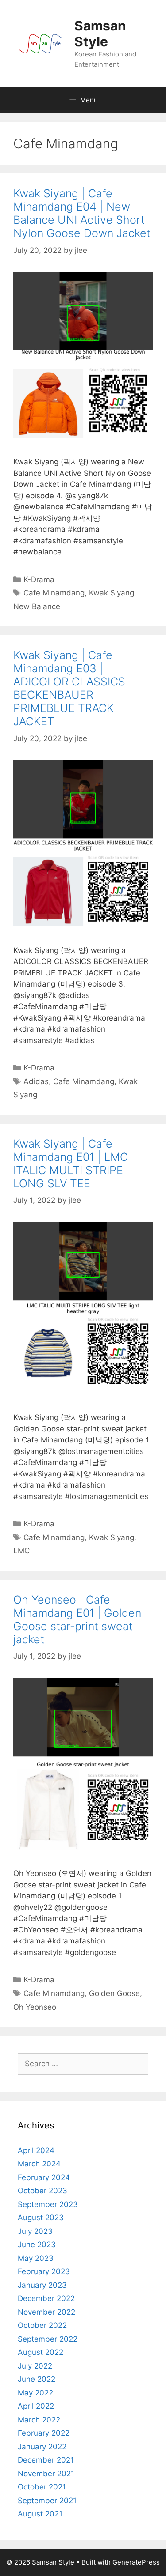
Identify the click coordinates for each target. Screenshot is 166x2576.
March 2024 (39, 2164)
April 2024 (36, 2150)
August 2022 (41, 2352)
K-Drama (39, 580)
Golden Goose (114, 1993)
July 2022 (35, 2366)
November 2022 (46, 2312)
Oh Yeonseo (35, 2007)
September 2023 (48, 2204)
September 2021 (47, 2501)
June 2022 (37, 2379)
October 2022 (42, 2325)
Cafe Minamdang (54, 593)
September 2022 (48, 2339)
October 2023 (42, 2191)
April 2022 (36, 2406)
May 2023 (36, 2258)
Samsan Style (100, 34)
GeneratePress (136, 2562)
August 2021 (40, 2514)
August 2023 (41, 2218)
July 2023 (35, 2231)
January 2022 (42, 2447)
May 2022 (35, 2393)
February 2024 (44, 2177)
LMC (21, 1551)
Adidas (36, 1081)
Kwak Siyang (112, 593)
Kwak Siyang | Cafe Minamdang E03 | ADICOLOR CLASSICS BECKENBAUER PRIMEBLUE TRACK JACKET (69, 688)
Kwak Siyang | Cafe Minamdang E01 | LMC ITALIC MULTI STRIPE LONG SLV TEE (71, 1164)
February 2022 (44, 2433)
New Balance (37, 606)
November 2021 (46, 2474)
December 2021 (46, 2460)
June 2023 (37, 2245)
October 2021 (42, 2487)
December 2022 (46, 2298)
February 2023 (44, 2271)
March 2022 (39, 2420)
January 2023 (42, 2285)
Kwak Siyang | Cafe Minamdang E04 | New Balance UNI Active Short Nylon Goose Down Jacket (82, 213)
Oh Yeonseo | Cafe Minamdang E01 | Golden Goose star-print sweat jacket (77, 1619)
